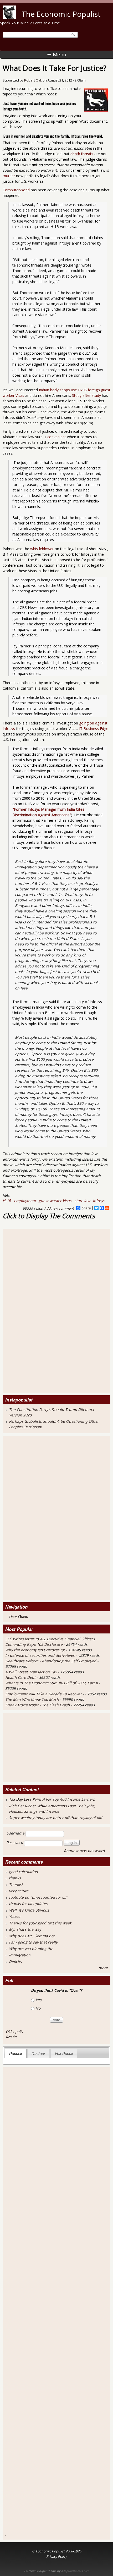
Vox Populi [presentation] (64, 2053)
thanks (15, 1878)
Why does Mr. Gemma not (32, 1936)
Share (86, 1208)
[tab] (16, 2053)
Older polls (14, 2032)
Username (15, 1833)
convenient (57, 437)
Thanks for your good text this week (40, 1923)
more (103, 1968)
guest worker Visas (55, 1201)
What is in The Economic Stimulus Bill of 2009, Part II (52, 1683)
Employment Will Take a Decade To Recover (44, 1694)
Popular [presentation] (16, 2053)
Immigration (20, 1955)
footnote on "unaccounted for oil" (38, 1897)
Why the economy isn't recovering (35, 1650)
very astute (19, 1891)
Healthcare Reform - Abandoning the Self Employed (51, 1661)
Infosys (99, 1201)
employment (25, 1201)
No (38, 2008)
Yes (38, 2000)
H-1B (7, 1201)
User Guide (19, 1616)
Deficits (15, 1961)
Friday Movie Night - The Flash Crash (38, 1705)
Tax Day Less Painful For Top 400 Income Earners (52, 1799)
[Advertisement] (26, 1310)
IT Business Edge (94, 729)
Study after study (86, 395)
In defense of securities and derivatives (40, 1655)
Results (11, 2037)
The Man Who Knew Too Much (33, 1699)
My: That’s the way (25, 1929)
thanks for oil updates (28, 1904)
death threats (82, 154)
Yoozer (15, 1916)
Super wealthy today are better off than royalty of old (56, 1818)
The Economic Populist (61, 14)
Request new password (84, 1851)
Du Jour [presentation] (38, 2053)
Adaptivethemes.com (75, 2571)
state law (82, 1201)
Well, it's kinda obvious (29, 1910)
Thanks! (16, 1884)
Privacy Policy (56, 2556)
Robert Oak (33, 80)
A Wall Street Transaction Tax (31, 1672)
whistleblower (42, 549)
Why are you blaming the (31, 1949)
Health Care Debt (20, 1677)
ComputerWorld (16, 190)
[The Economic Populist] (9, 17)
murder (9, 176)
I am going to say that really (33, 1942)
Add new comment (59, 1208)
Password (15, 1842)
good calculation (23, 1872)
